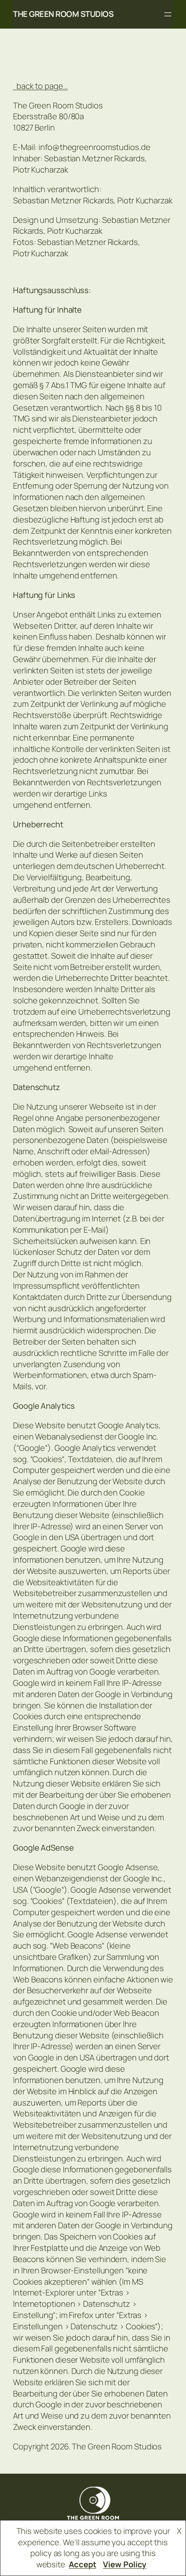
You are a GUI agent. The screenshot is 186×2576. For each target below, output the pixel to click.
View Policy (125, 2564)
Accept (82, 2564)
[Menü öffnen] (168, 14)
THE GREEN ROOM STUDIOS (63, 14)
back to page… (40, 86)
